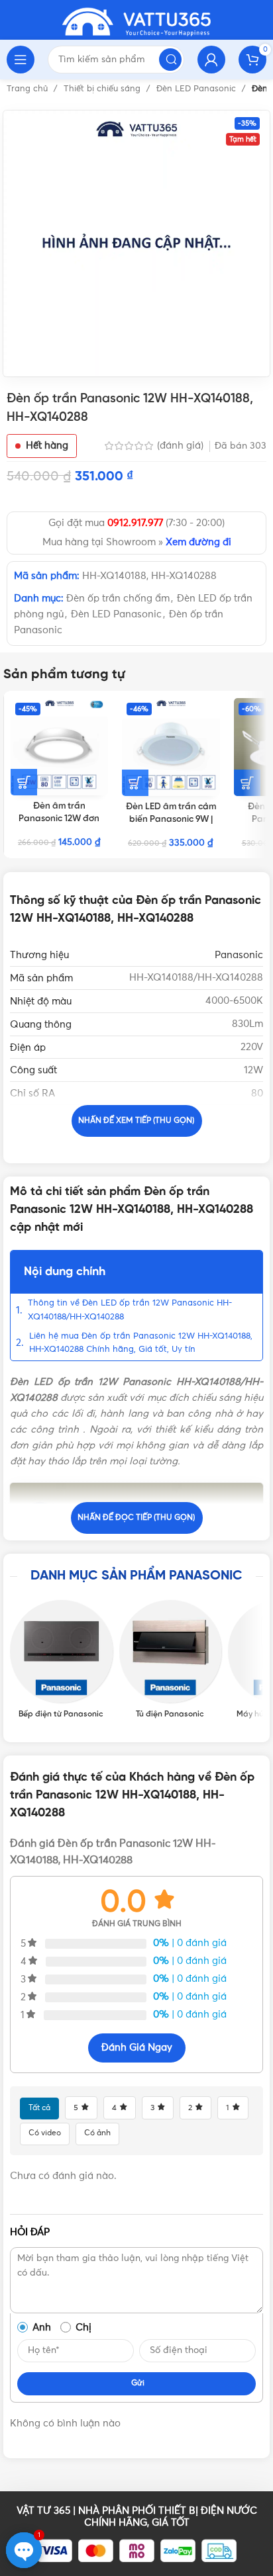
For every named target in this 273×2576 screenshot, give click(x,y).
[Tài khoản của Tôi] (211, 60)
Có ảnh (97, 2133)
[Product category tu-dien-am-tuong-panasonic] (171, 1660)
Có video (45, 2133)
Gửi (138, 2383)
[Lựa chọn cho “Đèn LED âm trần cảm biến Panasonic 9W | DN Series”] (135, 783)
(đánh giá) (182, 446)
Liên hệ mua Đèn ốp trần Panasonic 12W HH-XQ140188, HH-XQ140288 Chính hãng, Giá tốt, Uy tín (141, 1343)
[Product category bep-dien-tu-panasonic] (61, 1660)
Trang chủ (28, 89)
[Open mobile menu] (21, 60)
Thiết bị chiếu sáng (103, 89)
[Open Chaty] (24, 2550)
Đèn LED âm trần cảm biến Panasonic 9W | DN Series (171, 819)
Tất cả (39, 2108)
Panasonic (239, 955)
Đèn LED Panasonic (197, 89)
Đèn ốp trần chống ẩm (118, 599)
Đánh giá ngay (137, 2048)
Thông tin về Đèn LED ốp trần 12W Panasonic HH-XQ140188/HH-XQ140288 (130, 1310)
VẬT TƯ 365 (43, 2511)
